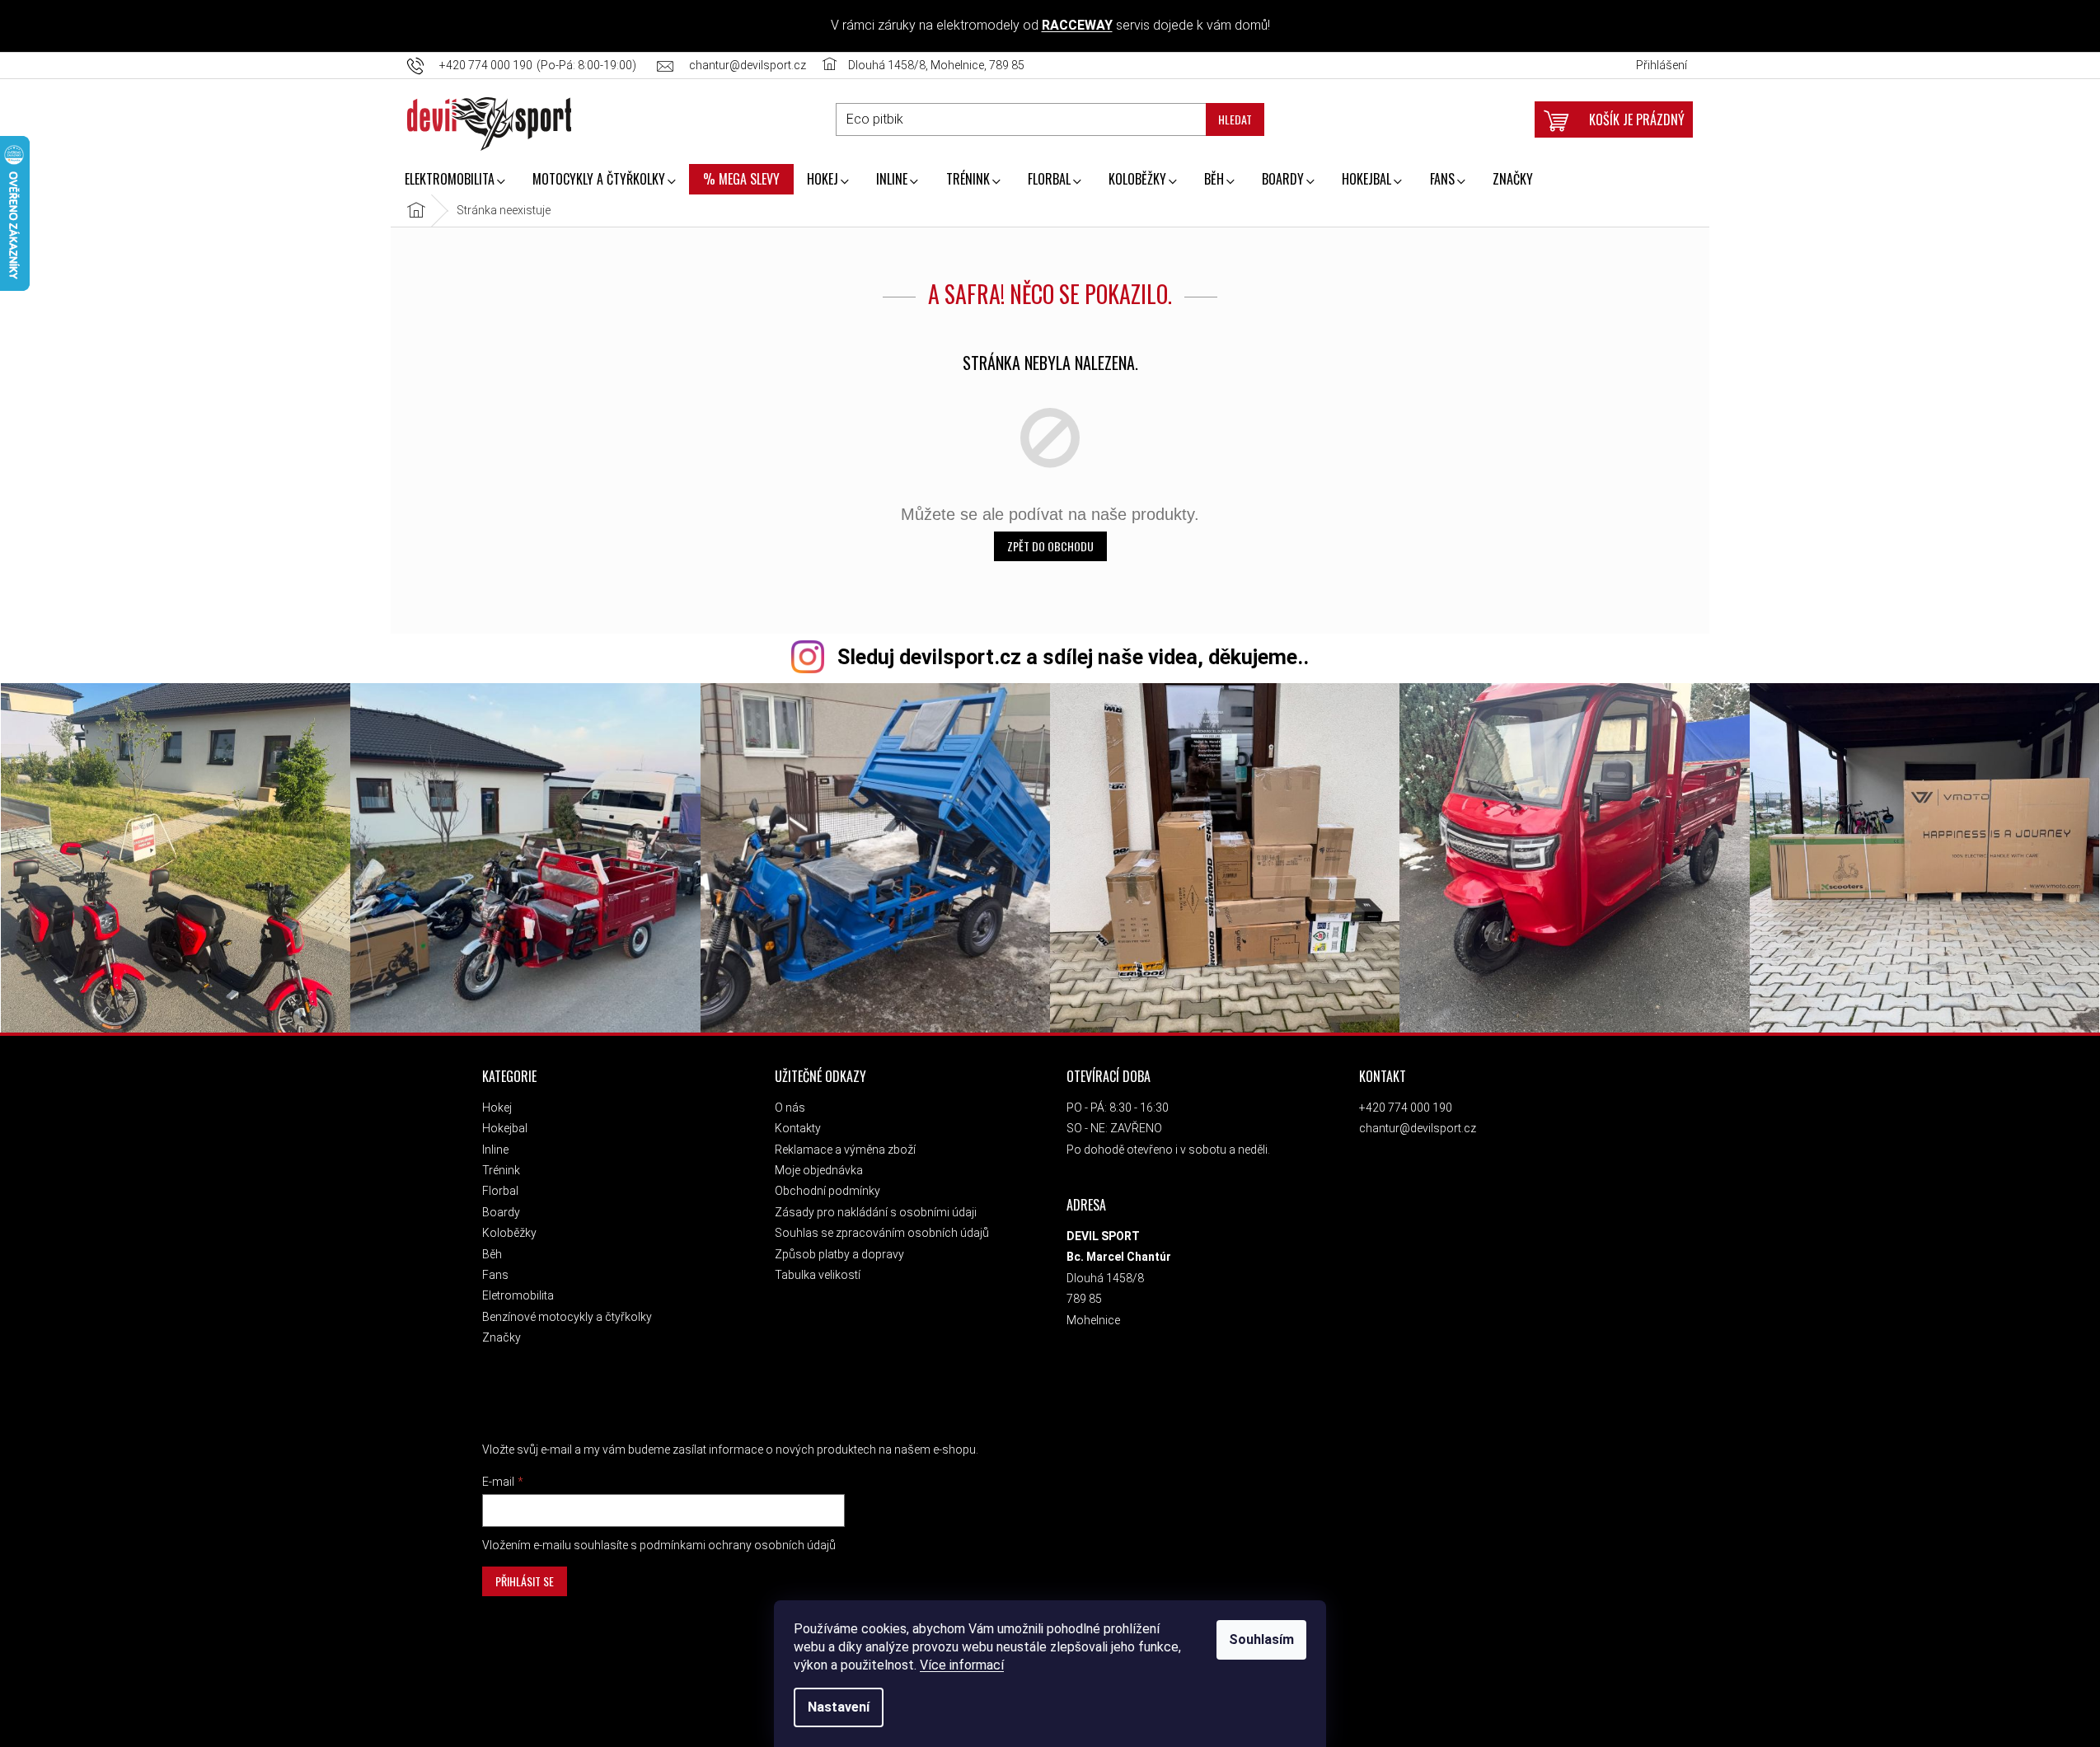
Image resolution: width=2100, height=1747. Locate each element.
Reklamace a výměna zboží (845, 1150)
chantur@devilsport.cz (1418, 1128)
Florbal (500, 1191)
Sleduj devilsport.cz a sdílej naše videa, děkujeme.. (1073, 657)
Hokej (497, 1108)
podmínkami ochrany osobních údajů (738, 1545)
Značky (502, 1337)
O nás (790, 1108)
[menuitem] (455, 180)
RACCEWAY (1077, 25)
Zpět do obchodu (1050, 546)
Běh (492, 1254)
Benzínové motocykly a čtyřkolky (567, 1317)
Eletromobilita (518, 1295)
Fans (495, 1275)
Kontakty (798, 1128)
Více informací (962, 1665)
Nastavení (839, 1707)
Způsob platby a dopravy (839, 1254)
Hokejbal (505, 1128)
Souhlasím (1261, 1639)
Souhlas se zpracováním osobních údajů (882, 1233)
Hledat (1235, 119)
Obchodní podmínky (827, 1191)
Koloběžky (509, 1233)
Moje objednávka (819, 1170)
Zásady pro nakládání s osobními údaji (876, 1212)
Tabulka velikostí (818, 1275)
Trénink (501, 1170)
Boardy (501, 1212)
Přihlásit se (525, 1581)
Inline (495, 1150)
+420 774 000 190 (1406, 1108)
